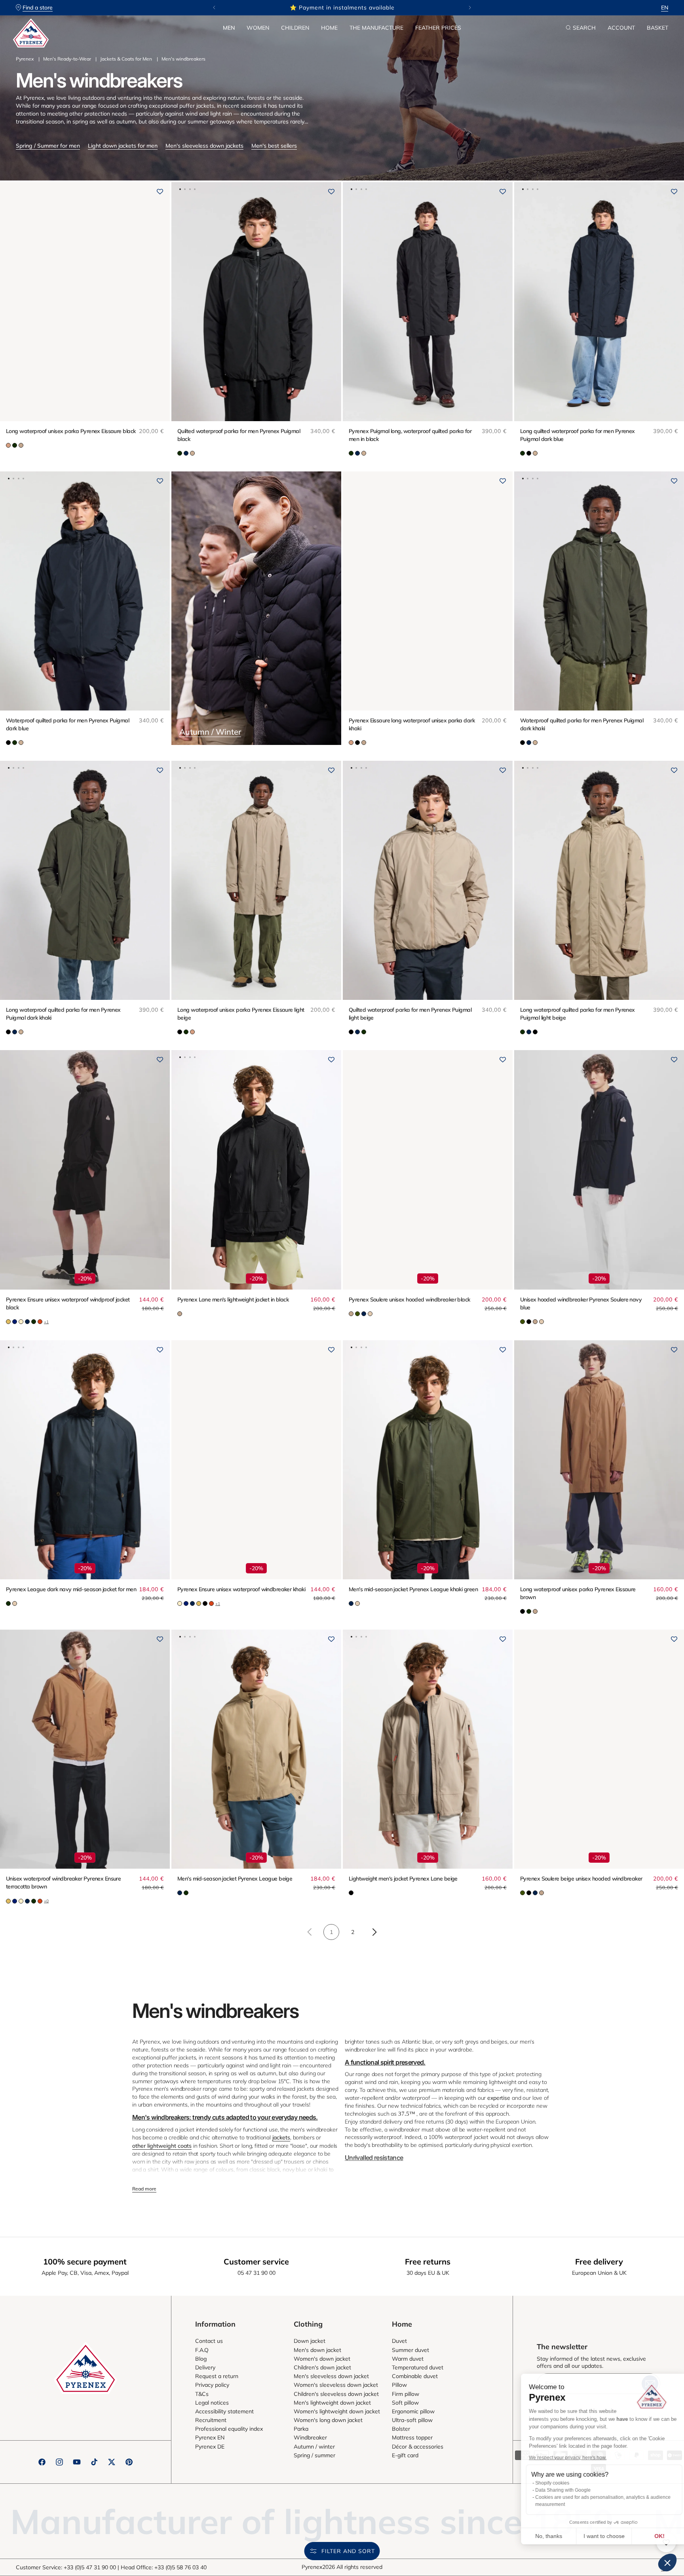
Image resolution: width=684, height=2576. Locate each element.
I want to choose (593, 2536)
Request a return (217, 2376)
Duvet (399, 2341)
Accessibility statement (224, 2411)
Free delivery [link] (599, 2262)
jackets (281, 2137)
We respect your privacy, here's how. (557, 2458)
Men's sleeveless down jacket (331, 2376)
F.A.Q (202, 2350)
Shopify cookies (541, 2483)
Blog (201, 2359)
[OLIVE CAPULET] (357, 1314)
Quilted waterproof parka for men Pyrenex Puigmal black (239, 435)
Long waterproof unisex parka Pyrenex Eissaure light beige (241, 1014)
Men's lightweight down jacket (332, 2403)
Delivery (205, 2367)
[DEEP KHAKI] (180, 453)
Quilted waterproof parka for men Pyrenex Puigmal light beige (410, 1014)
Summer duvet (410, 2350)
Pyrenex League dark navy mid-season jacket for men (71, 1589)
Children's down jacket (322, 2367)
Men (229, 28)
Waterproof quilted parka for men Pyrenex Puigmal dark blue (67, 724)
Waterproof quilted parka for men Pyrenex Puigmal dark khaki (582, 724)
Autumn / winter (314, 2447)
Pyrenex (25, 59)
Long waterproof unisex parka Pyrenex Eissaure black (71, 431)
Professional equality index (229, 2429)
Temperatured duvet (418, 2367)
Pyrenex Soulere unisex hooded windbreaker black (409, 1299)
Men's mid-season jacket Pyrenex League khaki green (413, 1589)
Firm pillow (406, 2394)
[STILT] (21, 1322)
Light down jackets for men (123, 146)
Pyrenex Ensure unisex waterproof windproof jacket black (68, 1303)
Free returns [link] (428, 2262)
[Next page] (374, 1932)
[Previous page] (310, 1932)
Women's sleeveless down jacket (336, 2385)
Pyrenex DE (210, 2447)
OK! (648, 2536)
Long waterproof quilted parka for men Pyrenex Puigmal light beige (578, 1014)
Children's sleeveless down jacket (336, 2394)
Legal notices (212, 2403)
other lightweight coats (162, 2146)
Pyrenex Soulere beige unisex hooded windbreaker (581, 1879)
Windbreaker (310, 2437)
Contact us (209, 2341)
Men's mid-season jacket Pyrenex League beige (235, 1879)
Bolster (401, 2429)
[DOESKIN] (15, 1603)
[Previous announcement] (214, 8)
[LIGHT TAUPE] (21, 445)
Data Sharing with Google (552, 2490)
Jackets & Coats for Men (126, 59)
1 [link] (331, 1932)
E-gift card (405, 2455)
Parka (301, 2429)
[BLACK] (529, 453)
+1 (46, 1322)
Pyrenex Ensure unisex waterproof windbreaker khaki (241, 1589)
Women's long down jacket (328, 2420)
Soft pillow (405, 2403)
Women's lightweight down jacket (337, 2411)
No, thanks (538, 2536)
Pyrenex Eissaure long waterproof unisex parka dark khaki (412, 724)
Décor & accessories (418, 2447)
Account (621, 28)
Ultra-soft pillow (412, 2420)
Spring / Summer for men (48, 146)
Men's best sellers (274, 146)
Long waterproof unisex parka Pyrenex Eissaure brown (578, 1593)
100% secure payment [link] (85, 2262)
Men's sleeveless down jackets (204, 146)
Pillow (399, 2385)
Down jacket (310, 2341)
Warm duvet (408, 2359)
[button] (229, 28)
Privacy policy (212, 2385)
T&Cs (202, 2394)
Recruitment (211, 2420)
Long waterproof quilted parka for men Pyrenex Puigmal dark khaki (63, 1014)
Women (258, 28)
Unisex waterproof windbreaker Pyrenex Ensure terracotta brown (63, 1883)
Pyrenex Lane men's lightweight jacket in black (233, 1299)
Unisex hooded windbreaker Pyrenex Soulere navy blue (581, 1303)
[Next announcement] (470, 8)
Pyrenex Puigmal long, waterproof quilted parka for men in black (410, 435)
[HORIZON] (15, 1322)
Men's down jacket (317, 2350)
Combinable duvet (415, 2376)
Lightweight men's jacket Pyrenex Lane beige (403, 1879)
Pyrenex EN (210, 2437)
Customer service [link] (256, 2262)
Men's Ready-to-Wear (67, 59)
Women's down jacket (322, 2359)
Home (329, 28)
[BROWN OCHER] (8, 445)
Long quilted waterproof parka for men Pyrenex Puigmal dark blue (578, 435)
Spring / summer (314, 2455)
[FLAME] (40, 1322)
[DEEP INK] (186, 453)
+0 (46, 1901)
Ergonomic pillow (413, 2411)
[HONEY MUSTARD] (8, 1322)
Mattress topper (412, 2437)
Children (295, 28)
